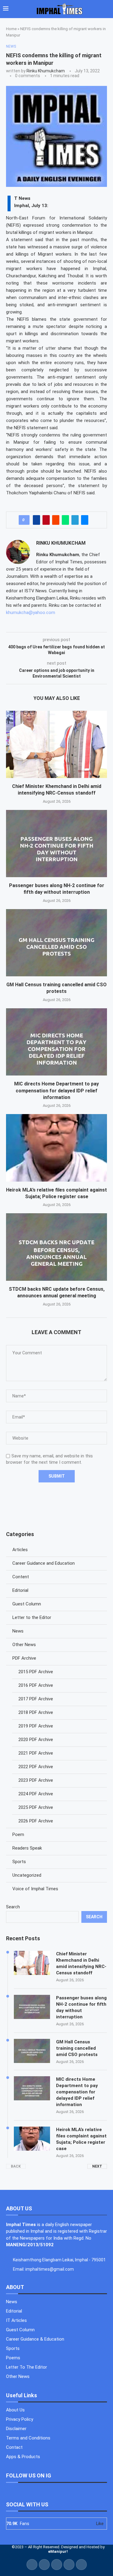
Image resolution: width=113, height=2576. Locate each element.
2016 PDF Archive (36, 1685)
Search (13, 1907)
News (18, 1631)
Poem (18, 1834)
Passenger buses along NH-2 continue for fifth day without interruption (81, 2007)
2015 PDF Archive (36, 1672)
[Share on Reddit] (56, 520)
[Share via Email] (85, 520)
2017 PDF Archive (36, 1699)
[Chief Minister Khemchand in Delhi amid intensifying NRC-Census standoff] (56, 744)
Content (21, 1577)
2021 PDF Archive (36, 1753)
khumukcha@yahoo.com (31, 613)
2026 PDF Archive (36, 1821)
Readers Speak (27, 1848)
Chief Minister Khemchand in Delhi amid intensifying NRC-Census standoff (81, 1963)
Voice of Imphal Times (35, 1889)
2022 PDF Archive (36, 1767)
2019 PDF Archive (36, 1726)
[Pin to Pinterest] (46, 520)
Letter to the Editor (32, 1617)
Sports (19, 1862)
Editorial (20, 1590)
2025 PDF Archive (36, 1807)
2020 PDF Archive (36, 1740)
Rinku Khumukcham (46, 71)
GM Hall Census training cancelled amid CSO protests (77, 2048)
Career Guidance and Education (44, 1563)
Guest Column (27, 1604)
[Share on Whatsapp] (65, 520)
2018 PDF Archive (36, 1712)
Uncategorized (27, 1875)
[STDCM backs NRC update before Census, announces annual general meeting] (56, 1247)
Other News (24, 1645)
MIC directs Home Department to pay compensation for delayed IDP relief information (56, 1091)
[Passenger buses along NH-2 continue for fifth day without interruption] (56, 844)
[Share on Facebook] (36, 520)
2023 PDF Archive (36, 1780)
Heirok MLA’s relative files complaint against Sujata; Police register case (81, 2139)
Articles (20, 1550)
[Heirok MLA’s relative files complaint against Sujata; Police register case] (56, 1148)
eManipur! (58, 2551)
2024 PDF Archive (36, 1794)
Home (11, 29)
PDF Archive (24, 1658)
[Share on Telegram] (75, 520)
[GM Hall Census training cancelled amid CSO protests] (56, 943)
